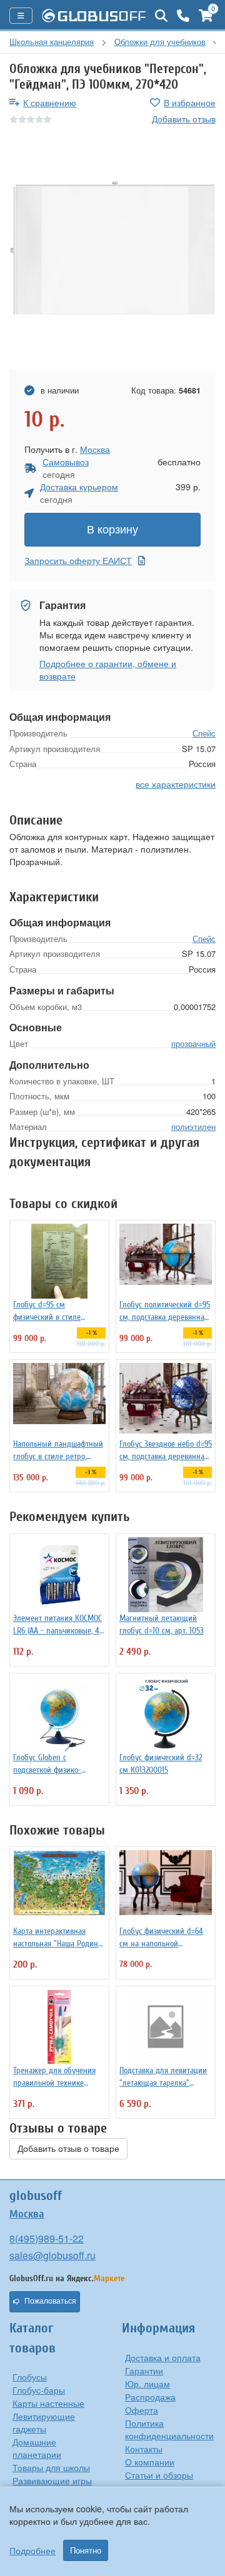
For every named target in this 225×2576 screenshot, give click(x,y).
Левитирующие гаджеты (44, 2422)
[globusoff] (94, 16)
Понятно (86, 2550)
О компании (150, 2462)
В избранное (190, 102)
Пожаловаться (50, 2301)
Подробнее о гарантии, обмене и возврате (108, 670)
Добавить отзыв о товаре (68, 2149)
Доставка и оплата (163, 2357)
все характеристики (176, 784)
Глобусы (30, 2377)
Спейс (204, 733)
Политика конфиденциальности (169, 2429)
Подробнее (32, 2550)
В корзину (112, 530)
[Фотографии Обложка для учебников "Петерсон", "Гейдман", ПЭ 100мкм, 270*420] (112, 248)
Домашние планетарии (37, 2448)
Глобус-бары (39, 2390)
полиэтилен (193, 1127)
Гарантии (144, 2370)
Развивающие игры (52, 2480)
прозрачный (193, 1043)
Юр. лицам (147, 2384)
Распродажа (150, 2397)
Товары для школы (51, 2467)
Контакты (144, 2449)
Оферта (142, 2410)
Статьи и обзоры (159, 2475)
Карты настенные (48, 2403)
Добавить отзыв (184, 119)
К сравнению (50, 102)
